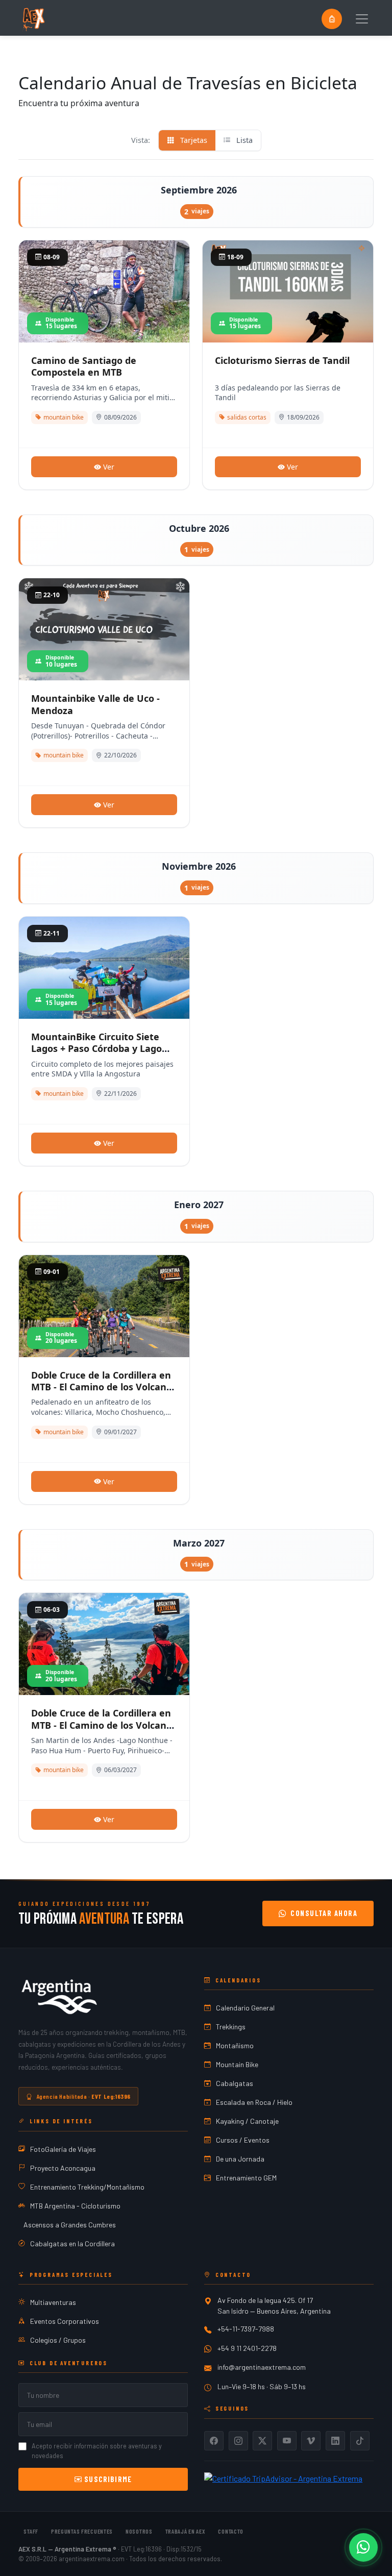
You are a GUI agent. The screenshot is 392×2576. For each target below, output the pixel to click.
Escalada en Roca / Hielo (254, 2102)
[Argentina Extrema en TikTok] (360, 2441)
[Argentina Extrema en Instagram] (238, 2441)
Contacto (231, 2531)
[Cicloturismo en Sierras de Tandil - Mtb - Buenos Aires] (288, 325)
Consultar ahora (324, 1913)
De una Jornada (240, 2159)
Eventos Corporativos (65, 2321)
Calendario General (245, 2008)
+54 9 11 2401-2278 (247, 2348)
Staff (31, 2531)
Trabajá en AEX (186, 2531)
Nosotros (139, 2531)
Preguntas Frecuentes (82, 2531)
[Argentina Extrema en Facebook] (214, 2441)
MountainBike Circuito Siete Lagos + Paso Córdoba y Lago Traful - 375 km (96, 1049)
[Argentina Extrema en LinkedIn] (335, 2441)
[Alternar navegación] (362, 19)
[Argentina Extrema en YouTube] (287, 2441)
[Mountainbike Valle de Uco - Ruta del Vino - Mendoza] (104, 663)
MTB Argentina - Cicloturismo (75, 2206)
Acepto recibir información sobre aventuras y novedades (97, 2451)
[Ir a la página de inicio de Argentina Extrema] (33, 19)
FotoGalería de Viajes (63, 2149)
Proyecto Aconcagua (63, 2168)
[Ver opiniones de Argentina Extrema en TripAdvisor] (283, 2477)
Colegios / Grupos (58, 2340)
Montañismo (235, 2045)
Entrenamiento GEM (246, 2178)
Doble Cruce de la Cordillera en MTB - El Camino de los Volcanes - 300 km (104, 1387)
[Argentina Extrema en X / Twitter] (262, 2441)
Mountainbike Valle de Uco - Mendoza (95, 704)
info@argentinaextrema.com (262, 2367)
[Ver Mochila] (332, 19)
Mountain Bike (237, 2064)
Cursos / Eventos (243, 2140)
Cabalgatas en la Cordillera (72, 2243)
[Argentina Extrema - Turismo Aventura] (59, 1997)
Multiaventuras (53, 2302)
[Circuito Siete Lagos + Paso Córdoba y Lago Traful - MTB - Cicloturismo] (104, 973)
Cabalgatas (235, 2083)
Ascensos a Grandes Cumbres (70, 2225)
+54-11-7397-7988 (246, 2329)
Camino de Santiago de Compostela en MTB (84, 366)
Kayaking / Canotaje (247, 2121)
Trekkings (231, 2027)
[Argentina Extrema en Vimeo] (311, 2441)
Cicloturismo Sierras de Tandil (282, 360)
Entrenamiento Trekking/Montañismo (87, 2187)
